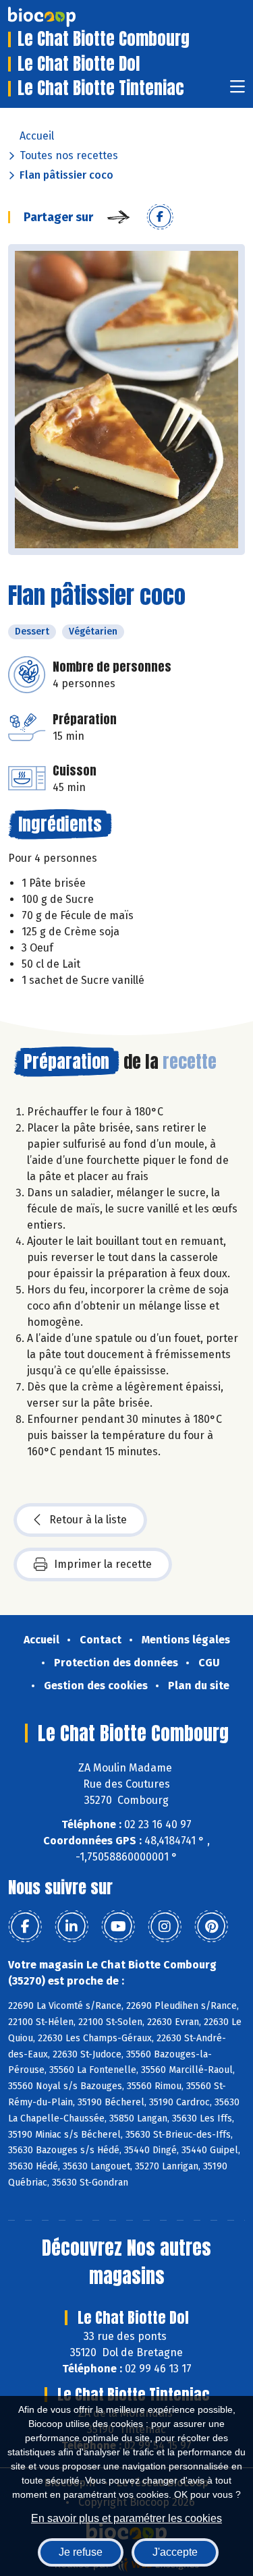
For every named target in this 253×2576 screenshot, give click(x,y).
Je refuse (81, 2552)
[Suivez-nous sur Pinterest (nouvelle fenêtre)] (211, 1927)
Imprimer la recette (103, 1564)
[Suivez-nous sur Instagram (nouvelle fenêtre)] (165, 1927)
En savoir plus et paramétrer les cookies (126, 2518)
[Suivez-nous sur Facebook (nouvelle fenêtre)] (25, 1927)
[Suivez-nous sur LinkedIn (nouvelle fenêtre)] (72, 1927)
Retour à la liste (88, 1520)
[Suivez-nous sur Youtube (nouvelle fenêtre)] (118, 1927)
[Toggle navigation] (237, 91)
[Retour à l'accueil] (62, 17)
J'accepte (175, 2552)
